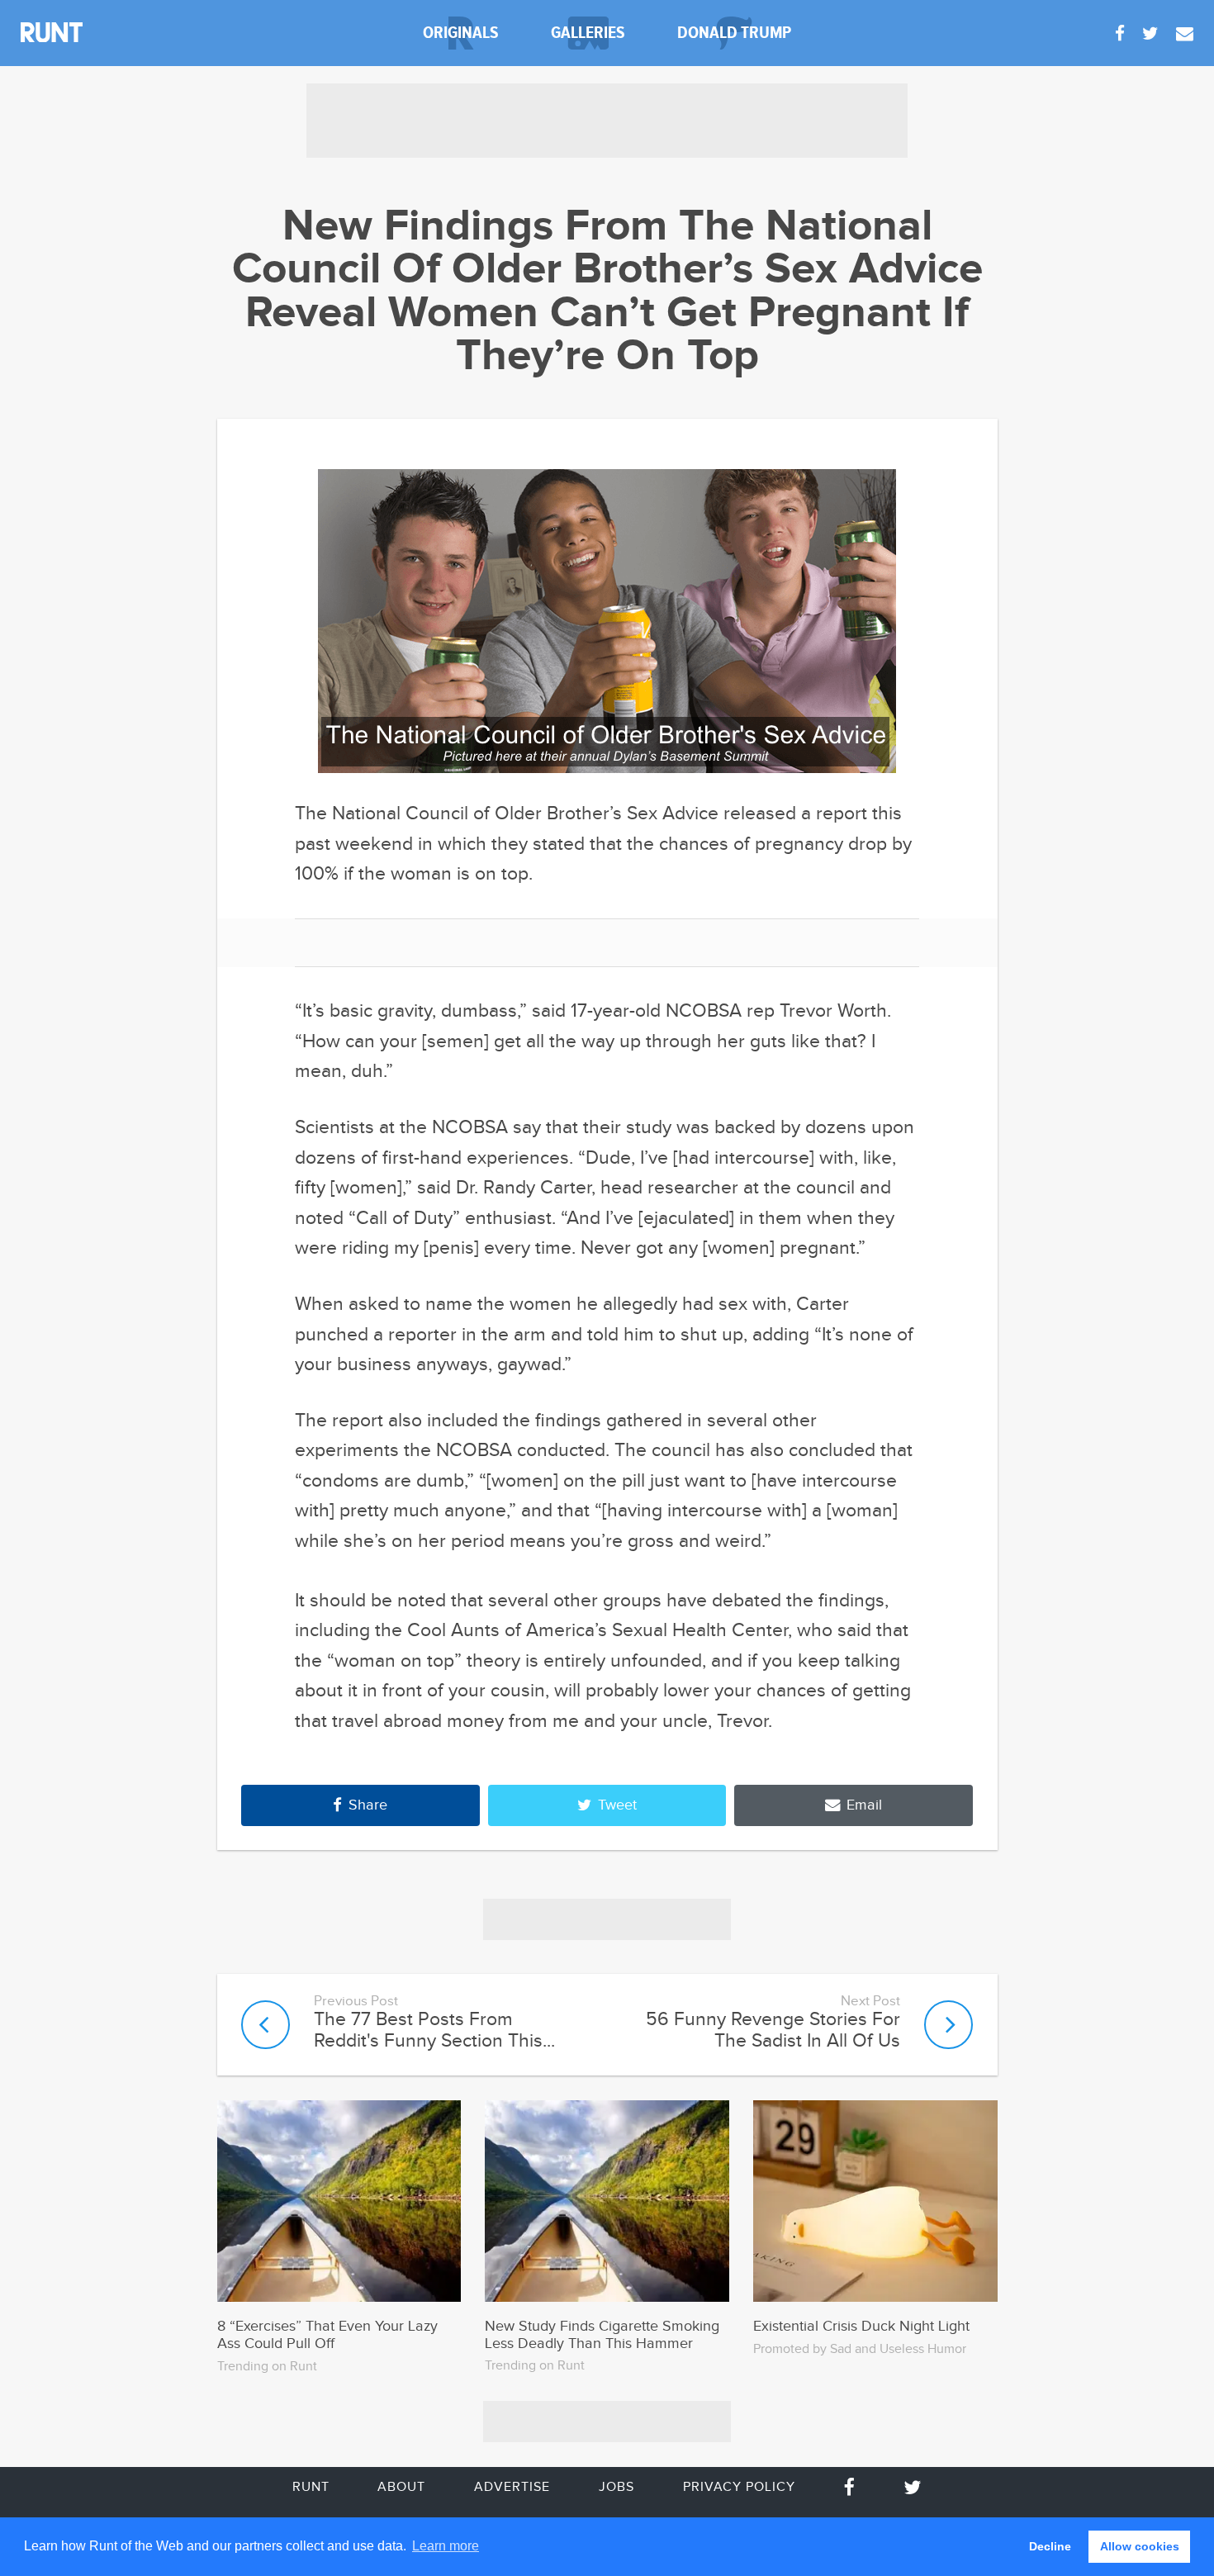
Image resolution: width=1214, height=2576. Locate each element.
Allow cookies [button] (1140, 2546)
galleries (588, 33)
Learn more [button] (446, 2546)
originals (461, 33)
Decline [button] (1050, 2546)
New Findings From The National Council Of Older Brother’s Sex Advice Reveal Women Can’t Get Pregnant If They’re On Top (607, 292)
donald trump (734, 33)
